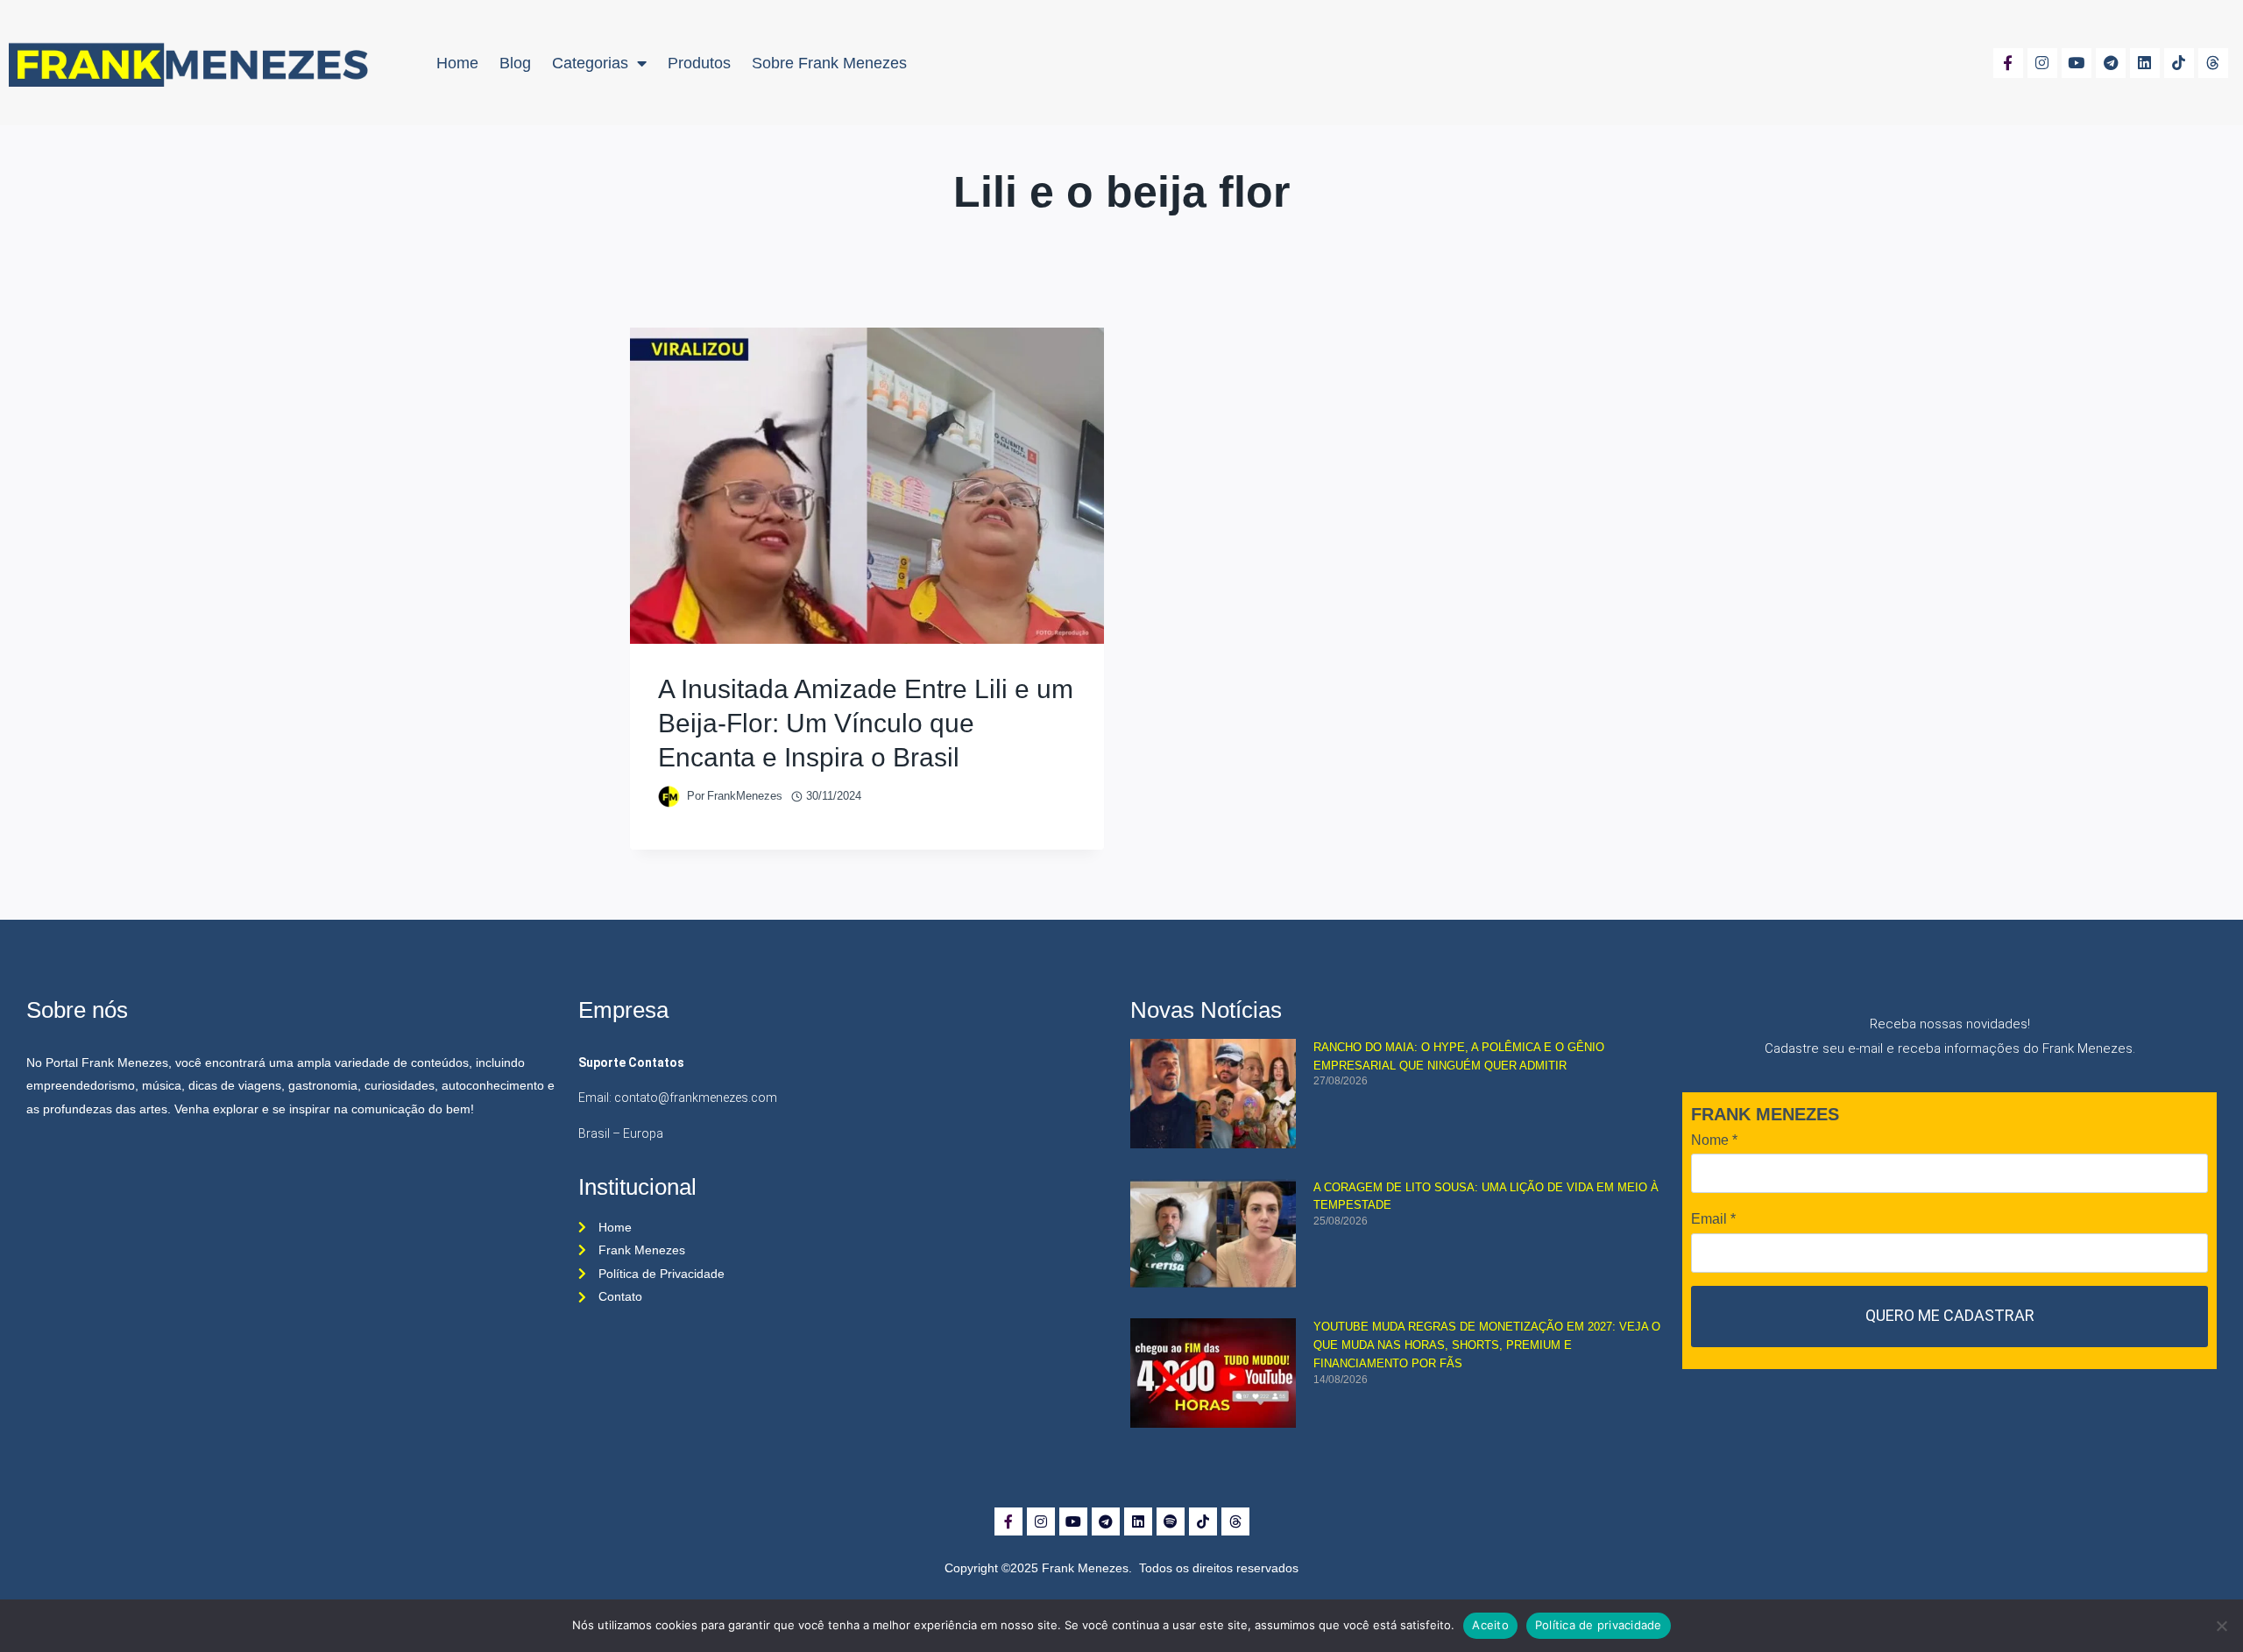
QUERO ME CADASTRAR (1950, 1315)
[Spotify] (1171, 1521)
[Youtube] (2077, 63)
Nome (1714, 1140)
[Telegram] (2111, 63)
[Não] (2221, 1626)
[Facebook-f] (2008, 63)
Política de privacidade (1599, 1625)
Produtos (699, 63)
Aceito (1490, 1625)
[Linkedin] (2145, 63)
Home (457, 63)
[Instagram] (2042, 63)
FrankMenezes (745, 796)
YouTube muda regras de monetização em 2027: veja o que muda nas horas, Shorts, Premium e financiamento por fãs (1487, 1345)
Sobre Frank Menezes (829, 63)
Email (1713, 1219)
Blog (515, 63)
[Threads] (2213, 63)
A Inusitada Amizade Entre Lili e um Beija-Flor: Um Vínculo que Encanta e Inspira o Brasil (866, 723)
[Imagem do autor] (669, 797)
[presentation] (867, 486)
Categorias (590, 63)
